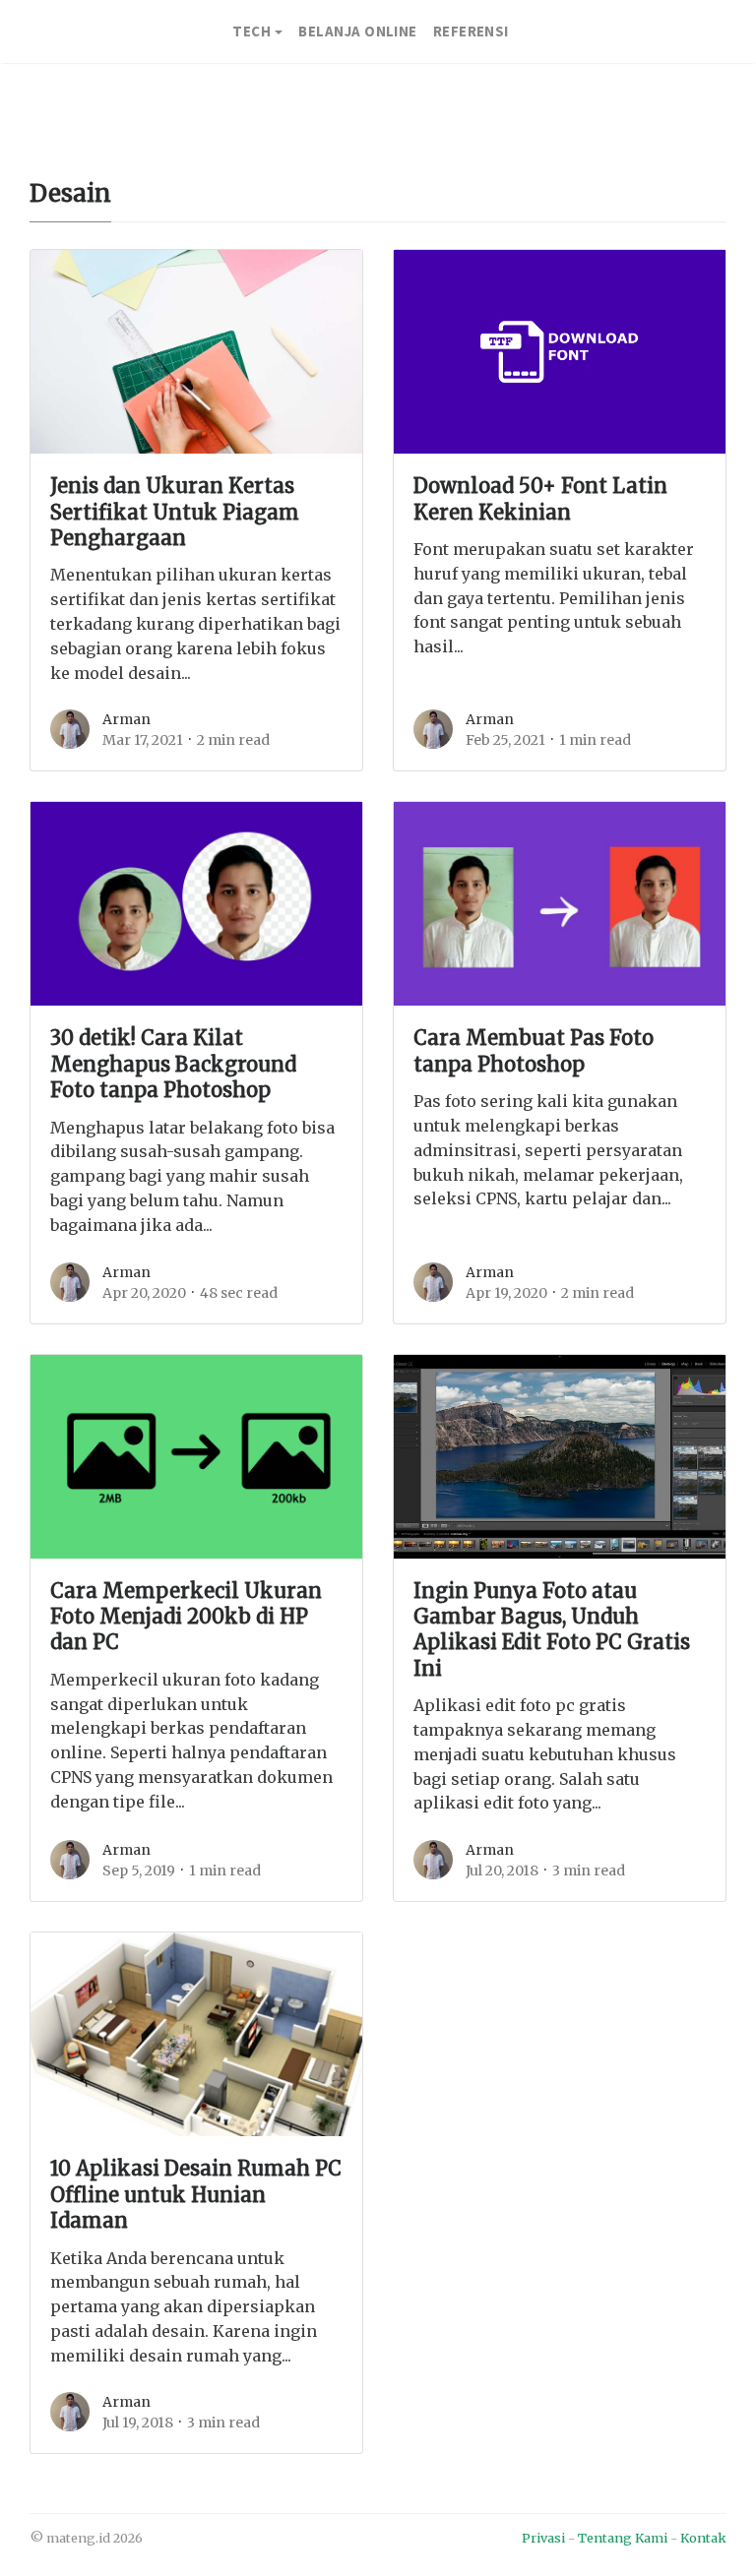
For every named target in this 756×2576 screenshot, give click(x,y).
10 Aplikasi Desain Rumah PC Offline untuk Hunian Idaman (196, 2195)
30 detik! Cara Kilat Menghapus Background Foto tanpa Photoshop (173, 1064)
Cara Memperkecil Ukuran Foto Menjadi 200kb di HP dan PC (186, 1617)
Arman (126, 719)
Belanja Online (357, 31)
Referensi (471, 31)
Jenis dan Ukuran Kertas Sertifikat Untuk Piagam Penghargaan (175, 512)
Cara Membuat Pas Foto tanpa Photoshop (534, 1051)
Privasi (543, 2538)
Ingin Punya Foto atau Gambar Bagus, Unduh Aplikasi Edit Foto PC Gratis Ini (552, 1630)
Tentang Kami (623, 2538)
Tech (252, 31)
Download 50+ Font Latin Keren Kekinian (540, 499)
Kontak (703, 2538)
